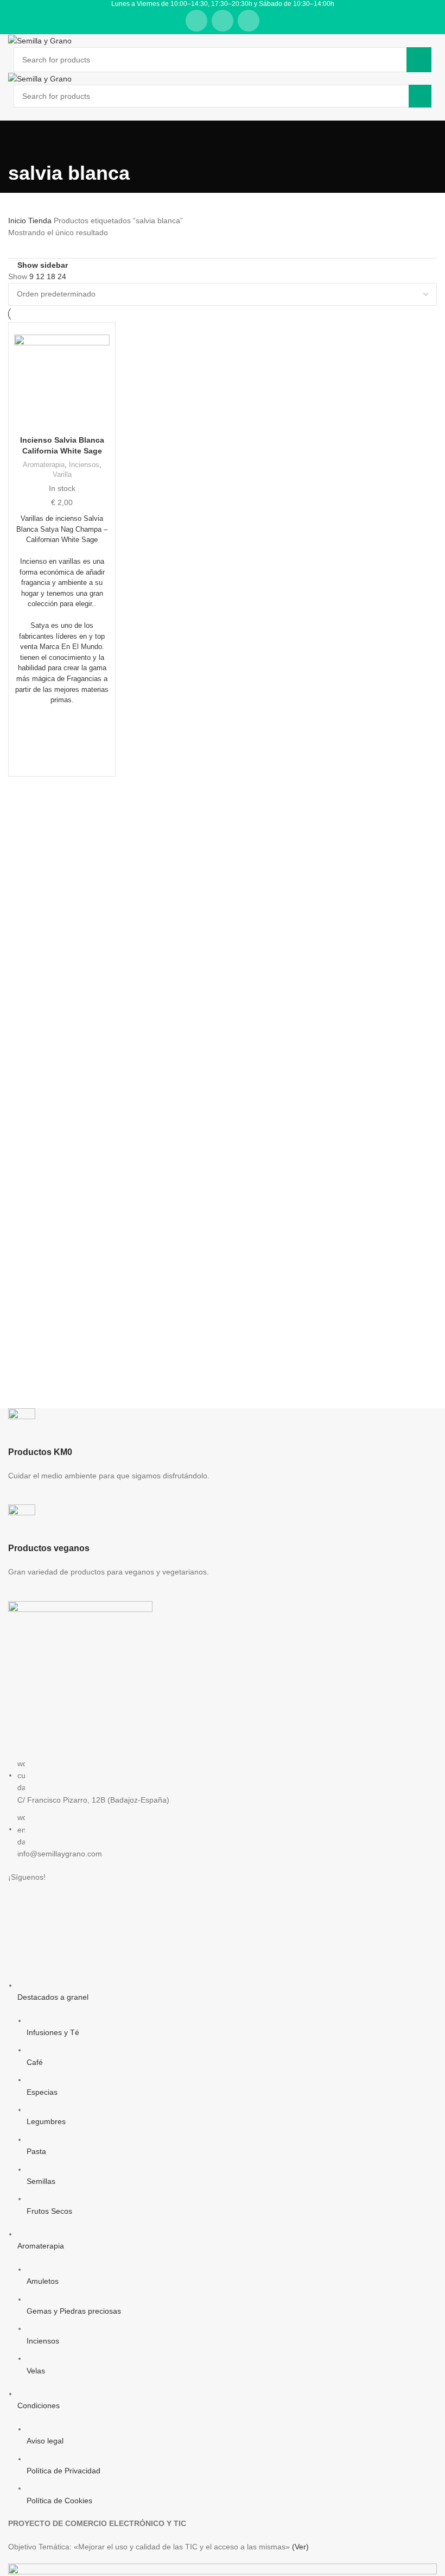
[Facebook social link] (196, 21)
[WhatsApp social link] (249, 21)
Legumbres (46, 2121)
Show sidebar (43, 265)
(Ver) (300, 2547)
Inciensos (84, 465)
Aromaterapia (44, 465)
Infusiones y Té (53, 2032)
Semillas (41, 2181)
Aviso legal (45, 2441)
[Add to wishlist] (62, 730)
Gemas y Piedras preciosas (74, 2311)
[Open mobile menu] (223, 118)
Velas (36, 2371)
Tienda (41, 221)
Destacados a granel (53, 1997)
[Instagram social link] (223, 21)
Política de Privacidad (63, 2471)
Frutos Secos (49, 2211)
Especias (42, 2092)
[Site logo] (40, 40)
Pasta (36, 2151)
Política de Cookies (59, 2501)
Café (35, 2062)
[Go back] (22, 142)
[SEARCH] (419, 60)
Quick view (62, 757)
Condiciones (39, 2405)
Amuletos (43, 2281)
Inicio (18, 221)
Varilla (62, 474)
